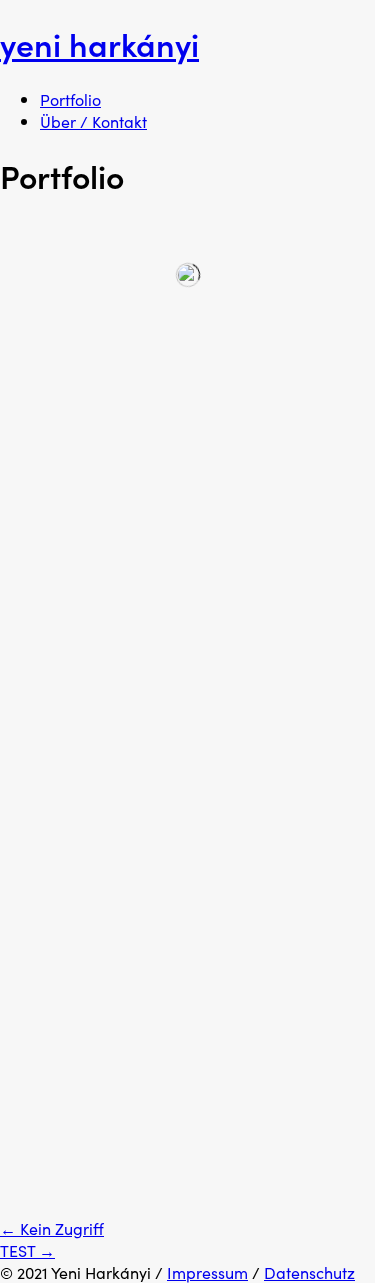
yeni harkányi (99, 43)
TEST (27, 1250)
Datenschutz (309, 1272)
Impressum (207, 1272)
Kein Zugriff (52, 1228)
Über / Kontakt (93, 121)
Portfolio (70, 99)
